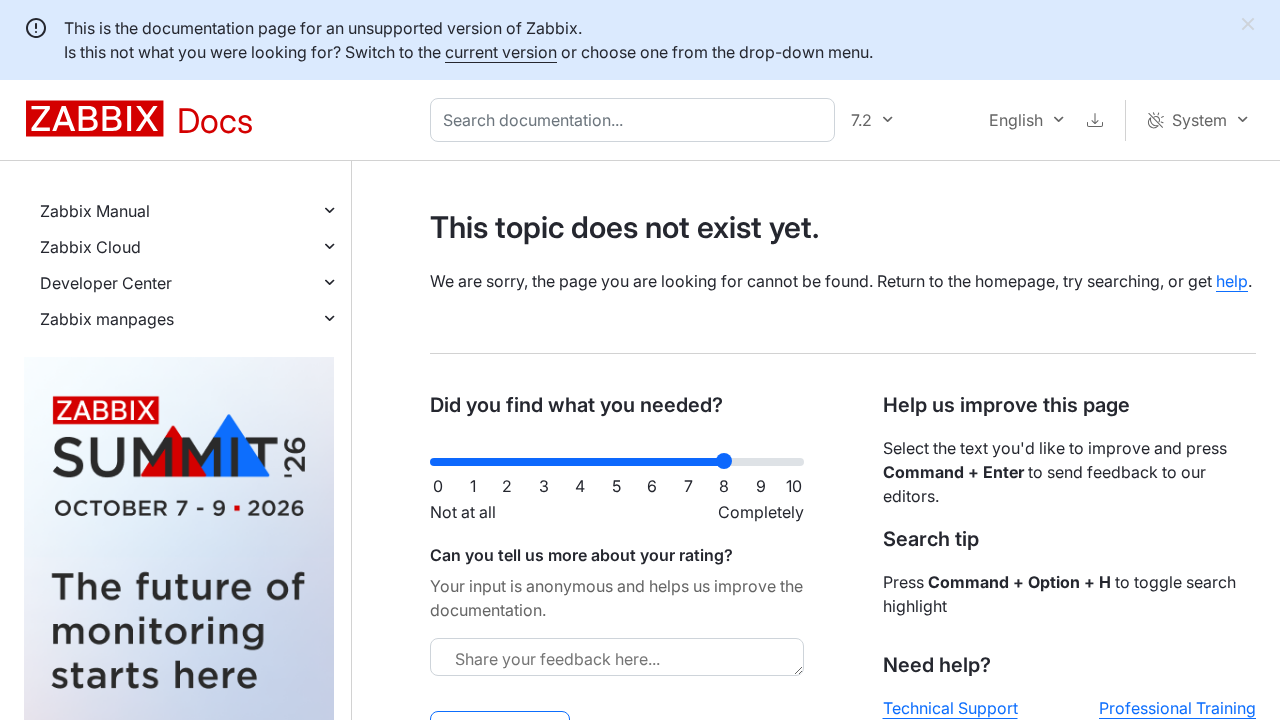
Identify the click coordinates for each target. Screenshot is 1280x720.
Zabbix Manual (95, 211)
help (1232, 281)
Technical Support (950, 708)
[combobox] (636, 120)
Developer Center (106, 283)
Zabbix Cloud (90, 247)
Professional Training (1177, 708)
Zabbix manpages (107, 319)
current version (501, 52)
